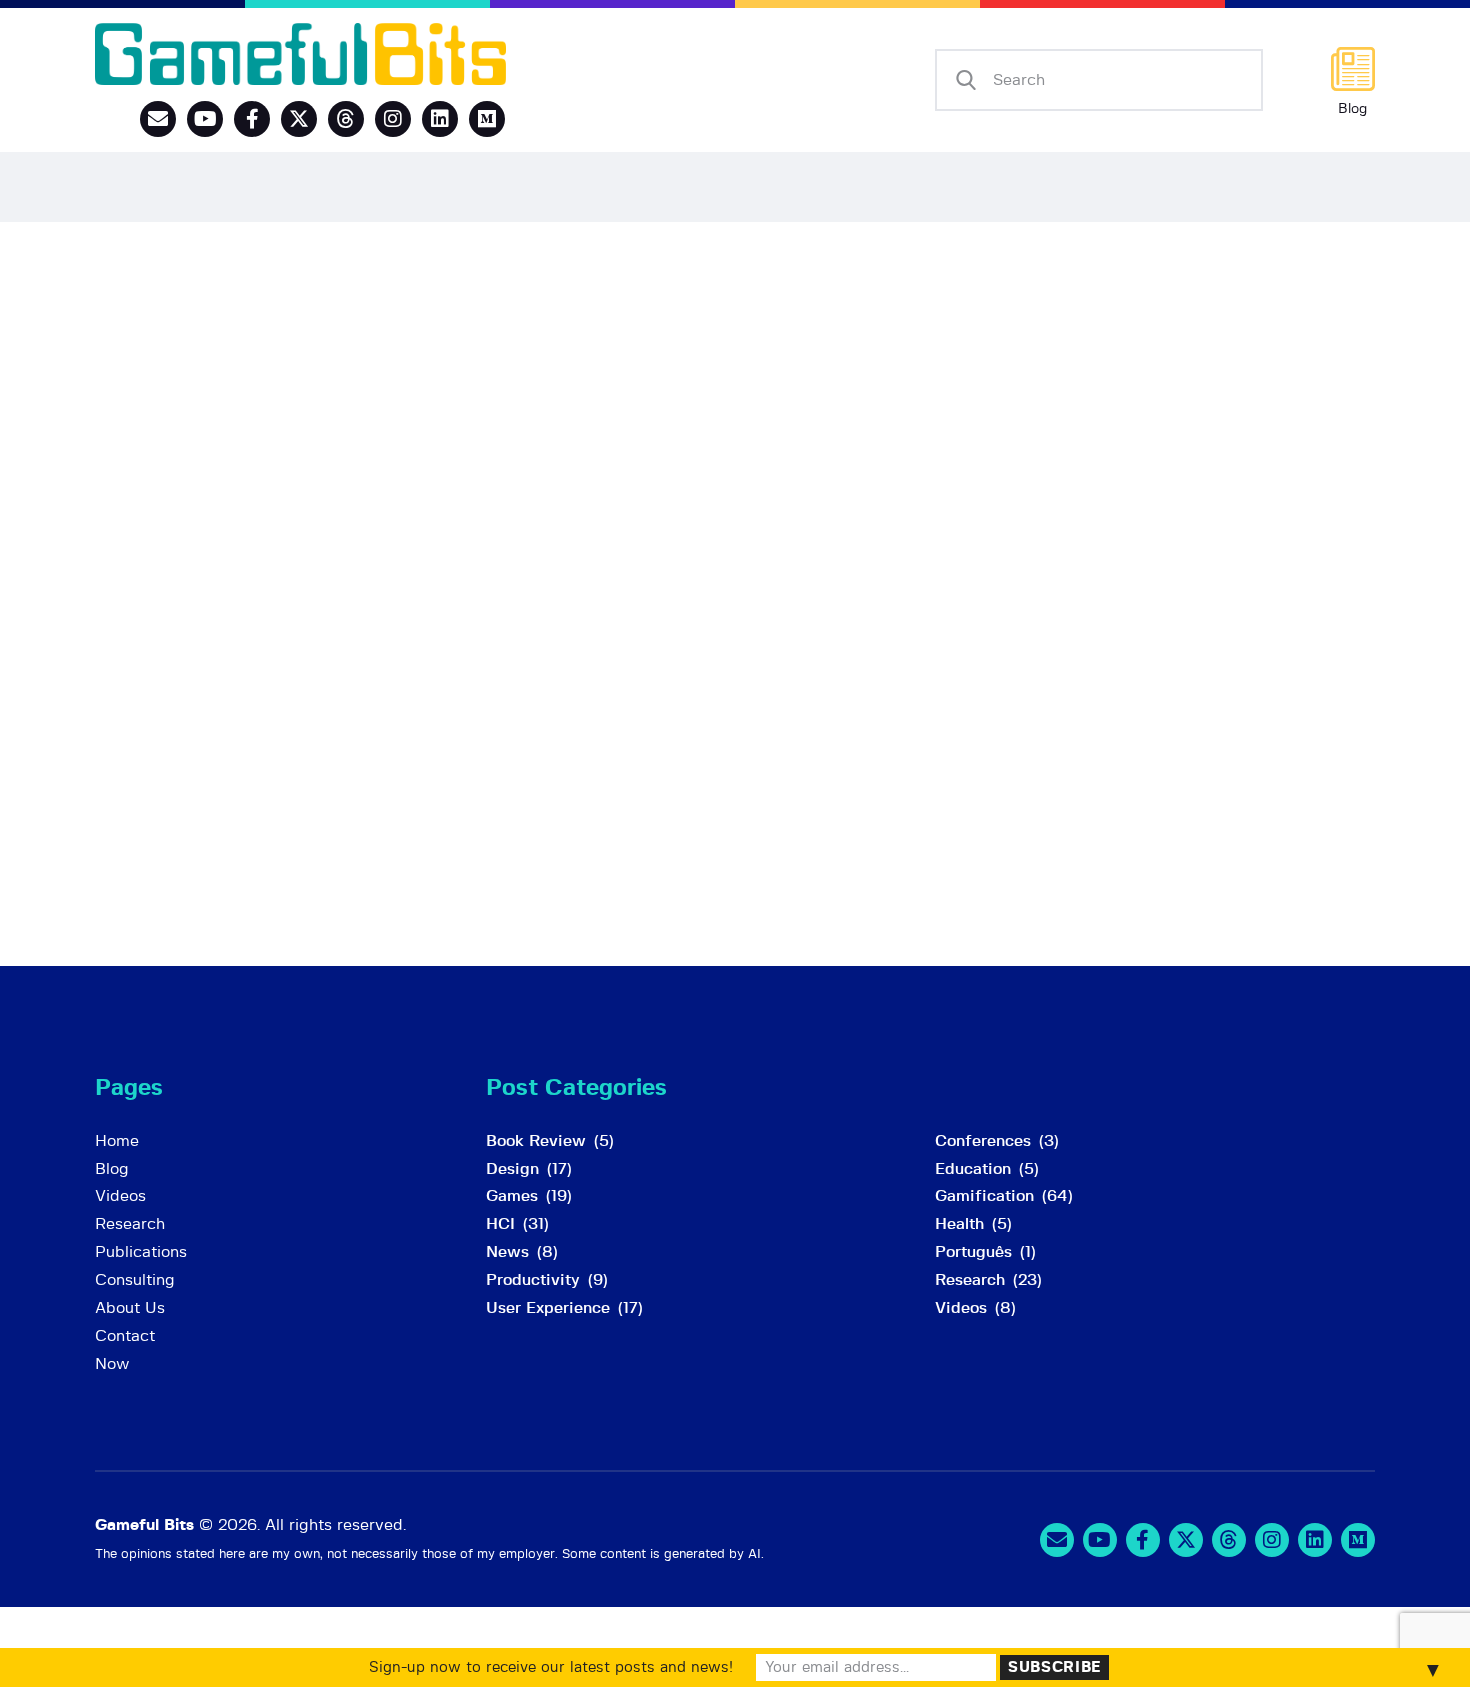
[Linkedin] (440, 119)
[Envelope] (158, 119)
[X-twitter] (299, 119)
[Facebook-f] (252, 119)
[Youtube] (205, 119)
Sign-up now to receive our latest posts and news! (551, 1667)
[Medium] (487, 119)
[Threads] (346, 119)
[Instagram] (393, 119)
